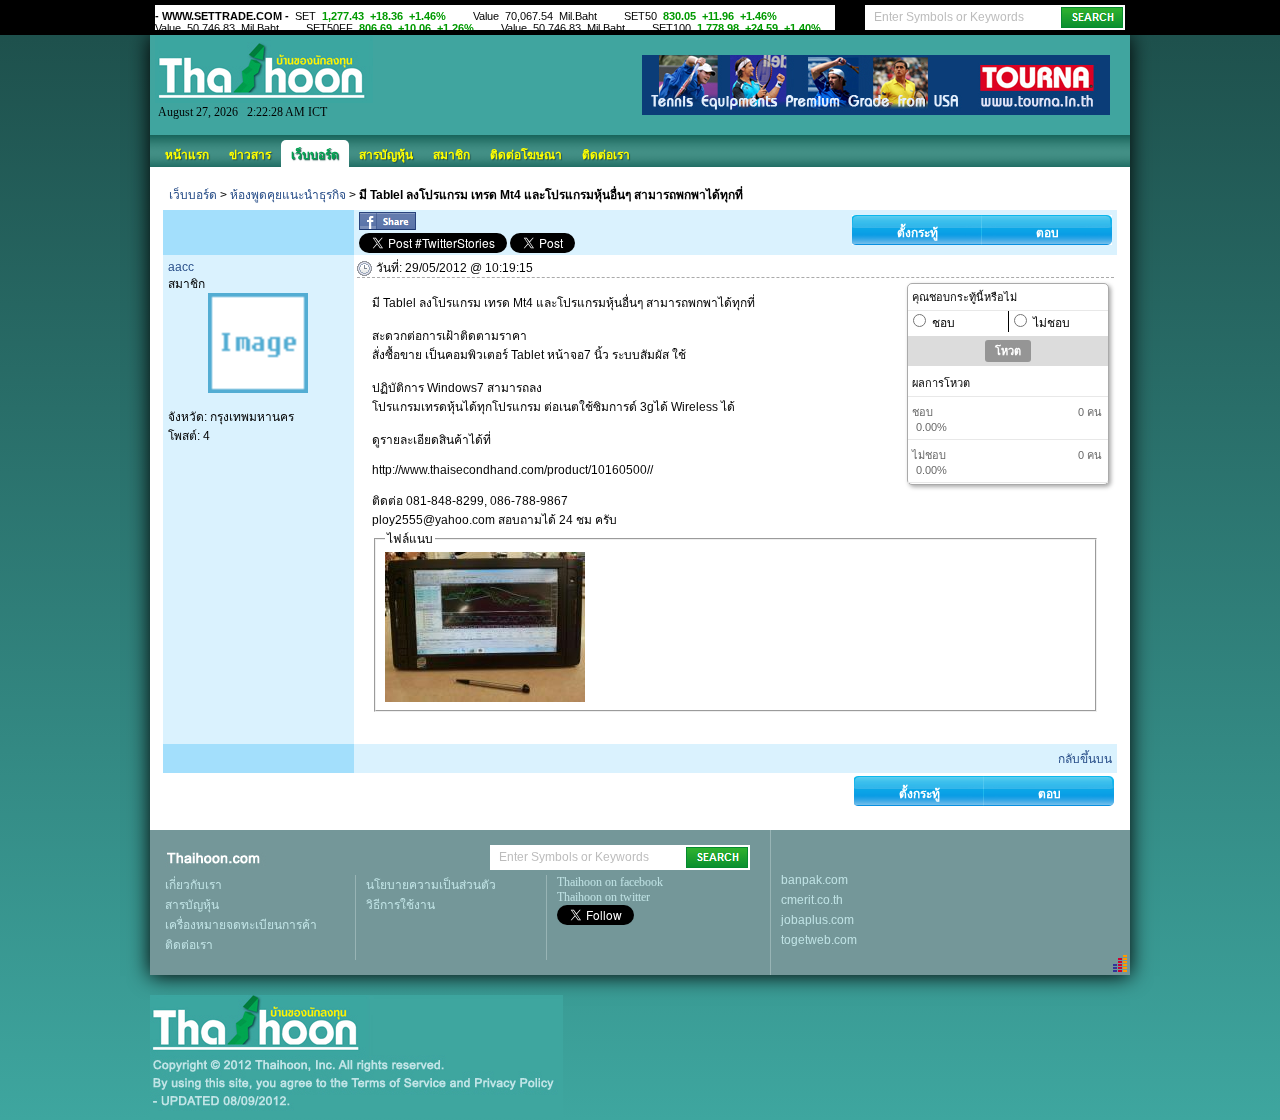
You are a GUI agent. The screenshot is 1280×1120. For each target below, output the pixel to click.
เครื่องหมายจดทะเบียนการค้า (241, 925)
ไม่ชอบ (1051, 323)
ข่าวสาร (250, 155)
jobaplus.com (817, 920)
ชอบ (943, 323)
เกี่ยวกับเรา (193, 885)
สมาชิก (451, 155)
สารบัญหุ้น (386, 155)
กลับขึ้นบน (1085, 759)
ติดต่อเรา (606, 155)
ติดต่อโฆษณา (526, 155)
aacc (181, 267)
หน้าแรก (187, 155)
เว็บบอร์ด (315, 155)
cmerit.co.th (812, 900)
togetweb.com (819, 940)
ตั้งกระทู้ (917, 233)
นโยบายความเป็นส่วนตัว (431, 885)
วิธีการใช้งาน (400, 905)
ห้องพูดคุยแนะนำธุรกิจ (288, 195)
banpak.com (814, 880)
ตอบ (1047, 233)
